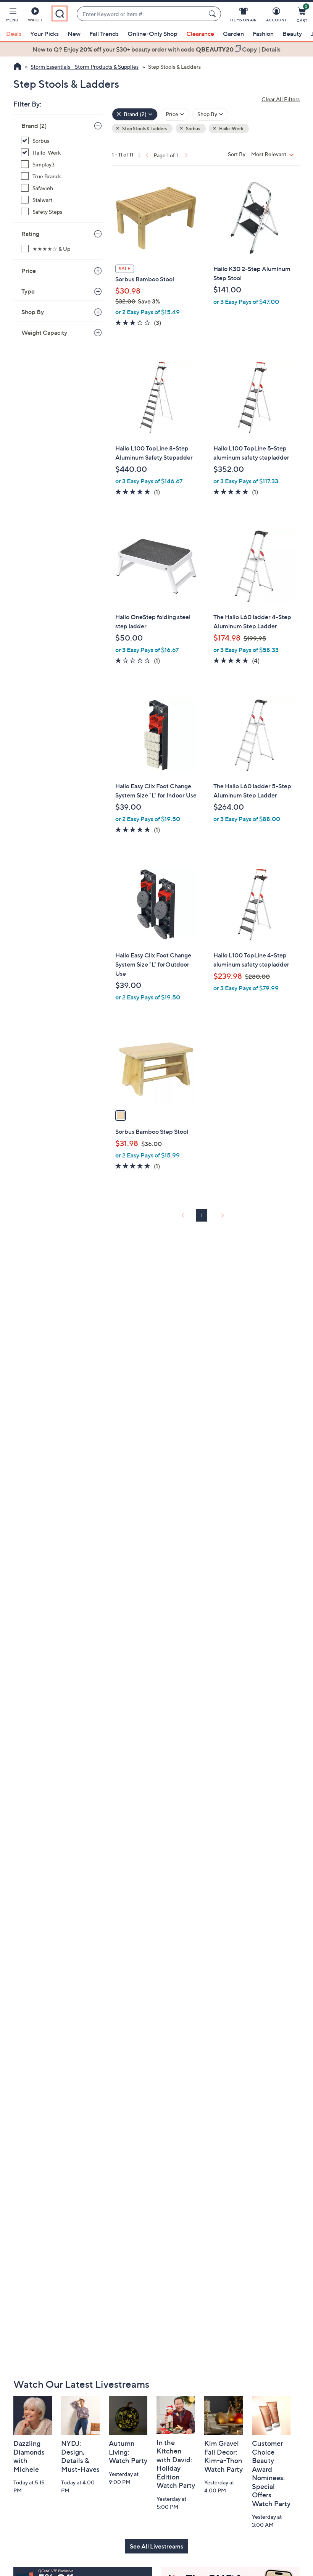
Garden (233, 34)
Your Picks (44, 34)
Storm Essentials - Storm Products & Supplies (85, 67)
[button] (12, 16)
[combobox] (141, 14)
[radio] (121, 1115)
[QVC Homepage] (17, 67)
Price (29, 271)
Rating (30, 234)
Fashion (263, 34)
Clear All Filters (281, 99)
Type (28, 291)
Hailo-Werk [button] (231, 128)
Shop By (33, 312)
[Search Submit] (213, 14)
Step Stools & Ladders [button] (144, 128)
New (74, 34)
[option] (156, 49)
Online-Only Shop (152, 34)
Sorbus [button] (193, 128)
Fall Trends (104, 34)
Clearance (200, 34)
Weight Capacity (44, 332)
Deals (14, 34)
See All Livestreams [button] (156, 2546)
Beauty (292, 34)
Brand (34, 126)
